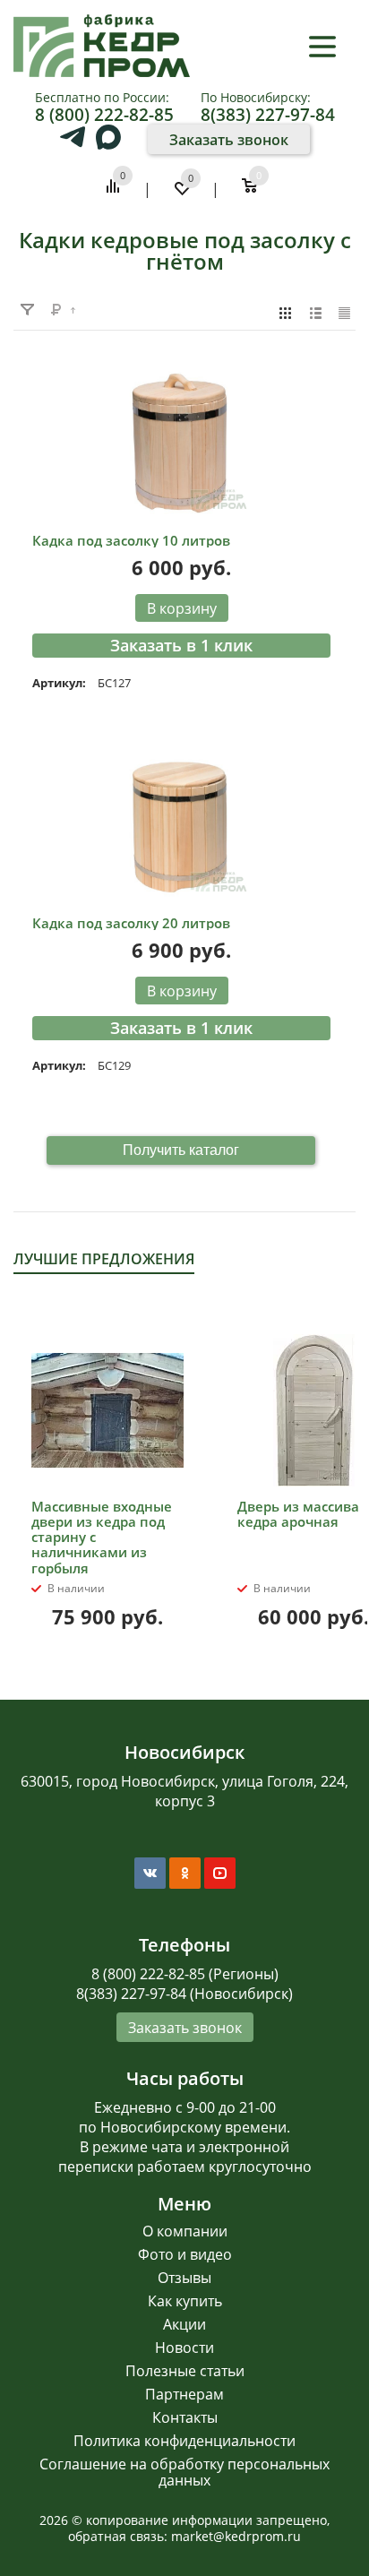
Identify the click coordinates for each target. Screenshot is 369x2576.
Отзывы (184, 2278)
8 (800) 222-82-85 (104, 114)
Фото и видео (185, 2254)
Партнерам (184, 2394)
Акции (184, 2324)
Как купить (185, 2301)
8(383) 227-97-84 (268, 114)
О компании (185, 2231)
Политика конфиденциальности (184, 2441)
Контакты (185, 2417)
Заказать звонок (229, 140)
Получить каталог (181, 1150)
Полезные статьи (185, 2371)
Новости (184, 2348)
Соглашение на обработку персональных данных (184, 2472)
